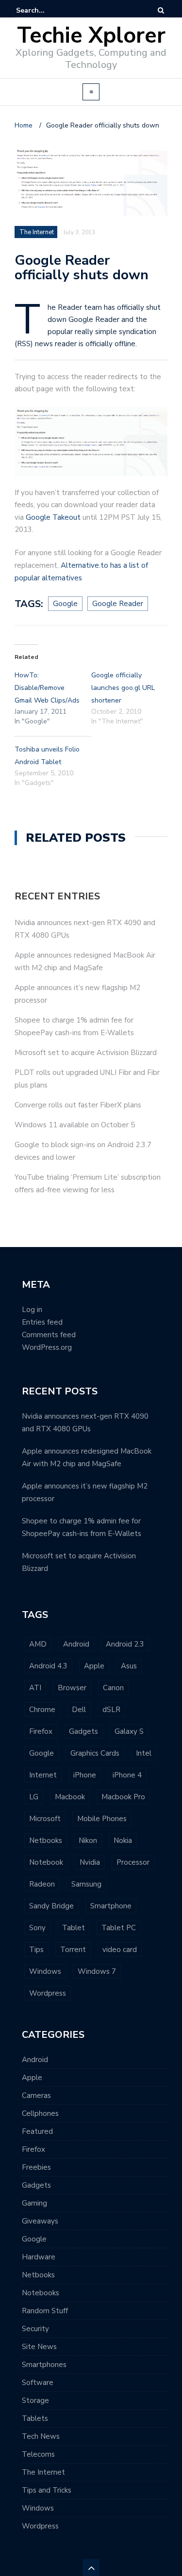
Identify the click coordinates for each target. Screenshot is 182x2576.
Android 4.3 (48, 1666)
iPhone (85, 1775)
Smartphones (44, 2365)
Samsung (86, 1884)
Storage (35, 2400)
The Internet (43, 2472)
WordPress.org (47, 1347)
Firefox (41, 1731)
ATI (35, 1688)
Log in (32, 1310)
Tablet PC (119, 1928)
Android (76, 1644)
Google (41, 1753)
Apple (94, 1666)
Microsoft (45, 1819)
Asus (129, 1666)
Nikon (88, 1840)
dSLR (111, 1710)
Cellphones (40, 2113)
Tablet (74, 1928)
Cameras (36, 2096)
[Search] (161, 10)
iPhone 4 (127, 1775)
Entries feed (42, 1322)
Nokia (123, 1840)
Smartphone (111, 1906)
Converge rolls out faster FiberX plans (78, 1105)
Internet (43, 1775)
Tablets (35, 2418)
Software (38, 2383)
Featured (37, 2131)
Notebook (46, 1862)
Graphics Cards (95, 1753)
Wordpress (48, 1993)
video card (120, 1950)
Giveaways (40, 2221)
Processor (133, 1862)
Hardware (39, 2257)
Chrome (42, 1710)
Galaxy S (129, 1731)
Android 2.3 (125, 1644)
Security (35, 2329)
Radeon (42, 1884)
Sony (37, 1928)
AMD (38, 1644)
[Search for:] (46, 10)
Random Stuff (45, 2311)
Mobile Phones (102, 1819)
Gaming (34, 2203)
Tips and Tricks (47, 2490)
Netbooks (46, 1840)
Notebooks (41, 2293)
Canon (113, 1688)
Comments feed (49, 1335)
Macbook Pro (123, 1797)
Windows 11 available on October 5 (75, 1125)
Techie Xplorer (91, 36)
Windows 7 (97, 1971)
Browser (72, 1688)
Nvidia (90, 1862)
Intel (144, 1753)
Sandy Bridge (51, 1906)
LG (34, 1797)
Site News (39, 2347)
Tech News (41, 2436)
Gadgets (83, 1731)
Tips (36, 1950)
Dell (79, 1710)
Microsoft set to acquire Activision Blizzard (86, 1053)
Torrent (73, 1950)
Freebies (36, 2167)
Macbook (70, 1797)
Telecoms (38, 2454)
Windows (45, 1971)
